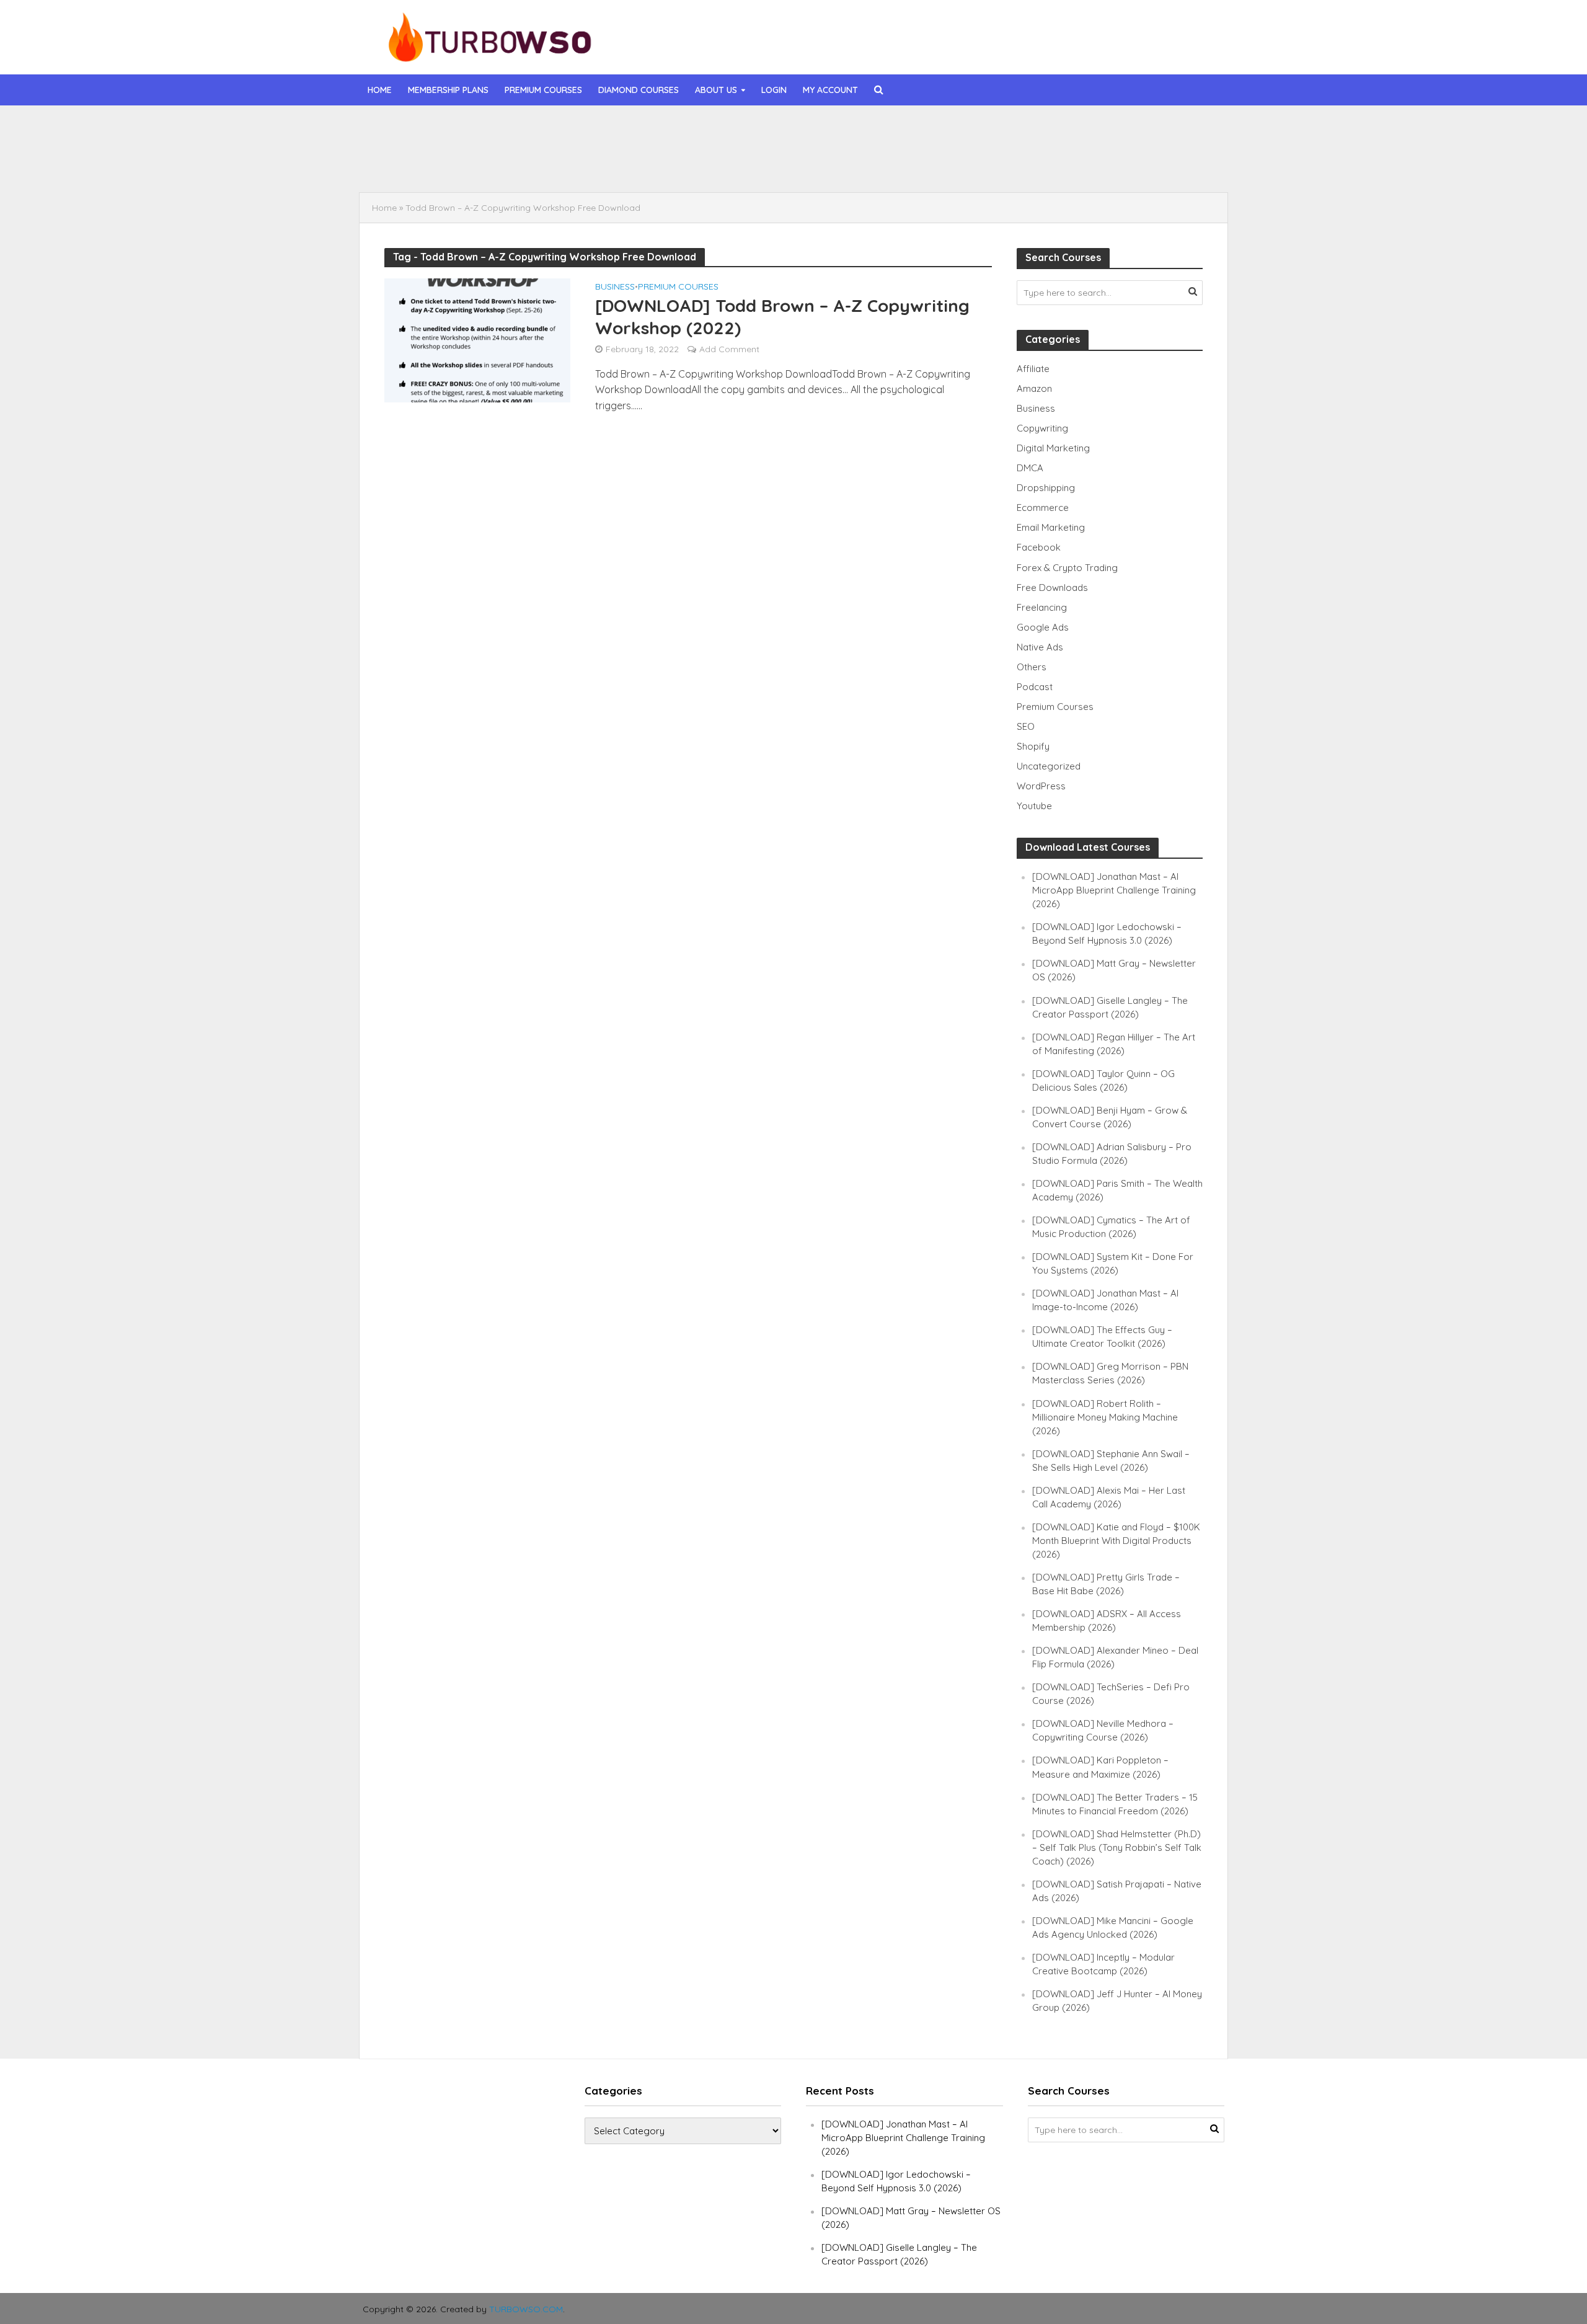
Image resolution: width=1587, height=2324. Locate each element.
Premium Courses (543, 90)
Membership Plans (448, 90)
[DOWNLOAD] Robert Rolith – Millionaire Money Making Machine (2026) (1105, 1417)
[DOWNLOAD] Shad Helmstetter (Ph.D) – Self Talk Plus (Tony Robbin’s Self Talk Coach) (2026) (1117, 1847)
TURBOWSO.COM (526, 2309)
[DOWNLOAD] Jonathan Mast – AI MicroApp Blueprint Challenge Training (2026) (703, 132)
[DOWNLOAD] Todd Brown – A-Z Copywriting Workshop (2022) (782, 317)
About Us (716, 90)
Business (615, 287)
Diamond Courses (639, 90)
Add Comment (729, 349)
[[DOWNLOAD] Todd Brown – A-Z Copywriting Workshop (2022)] (477, 339)
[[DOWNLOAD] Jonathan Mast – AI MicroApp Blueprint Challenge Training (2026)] (451, 132)
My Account (830, 90)
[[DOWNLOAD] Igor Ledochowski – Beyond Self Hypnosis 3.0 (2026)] (451, 161)
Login (774, 90)
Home (380, 90)
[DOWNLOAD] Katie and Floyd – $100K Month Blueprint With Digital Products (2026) (1116, 1541)
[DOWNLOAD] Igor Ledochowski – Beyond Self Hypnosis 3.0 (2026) (679, 161)
